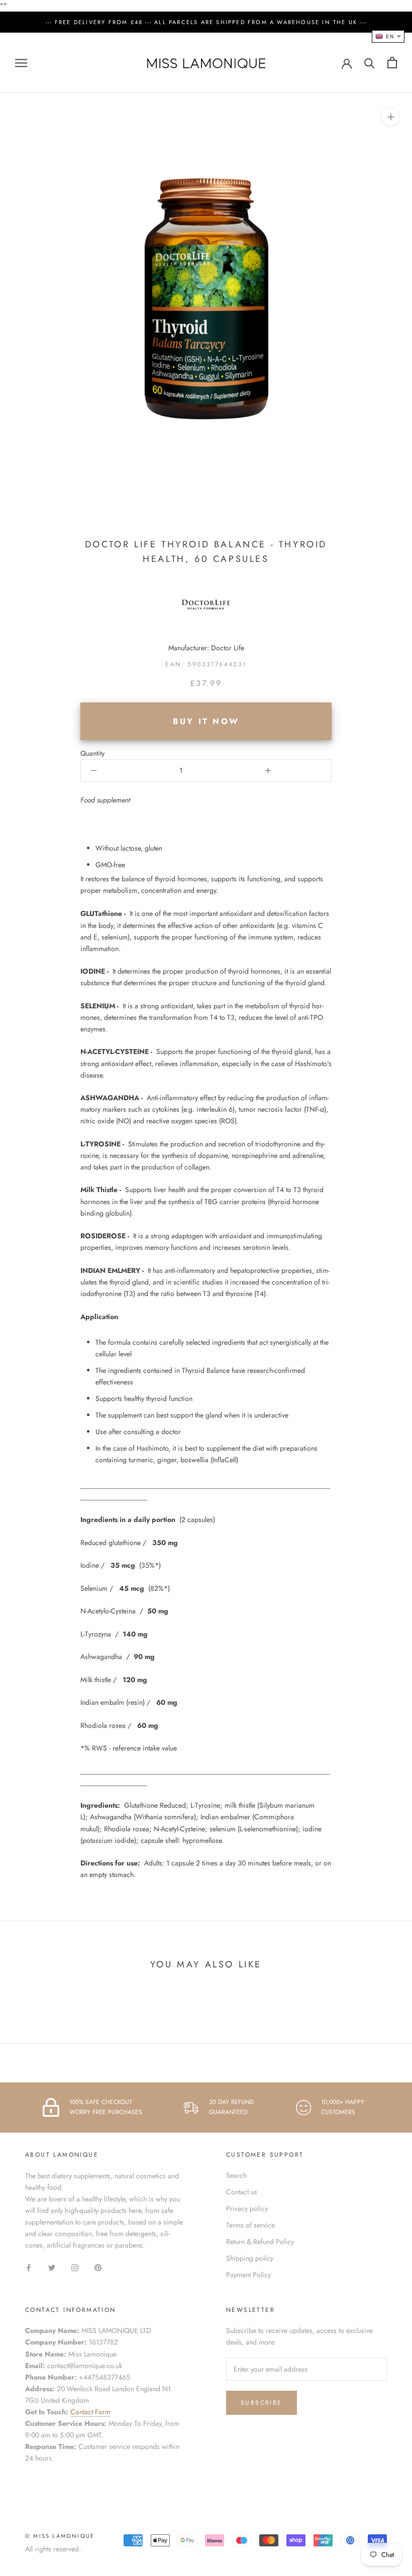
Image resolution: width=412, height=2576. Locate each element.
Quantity (92, 753)
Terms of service (250, 2225)
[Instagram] (75, 2267)
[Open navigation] (21, 63)
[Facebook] (29, 2267)
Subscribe (262, 2403)
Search (236, 2175)
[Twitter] (52, 2267)
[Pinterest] (98, 2267)
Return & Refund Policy (260, 2242)
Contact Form (90, 2412)
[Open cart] (392, 63)
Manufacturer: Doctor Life (206, 648)
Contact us (242, 2192)
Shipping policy (250, 2258)
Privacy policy (247, 2208)
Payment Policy (248, 2275)
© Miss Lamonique (60, 2536)
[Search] (370, 63)
